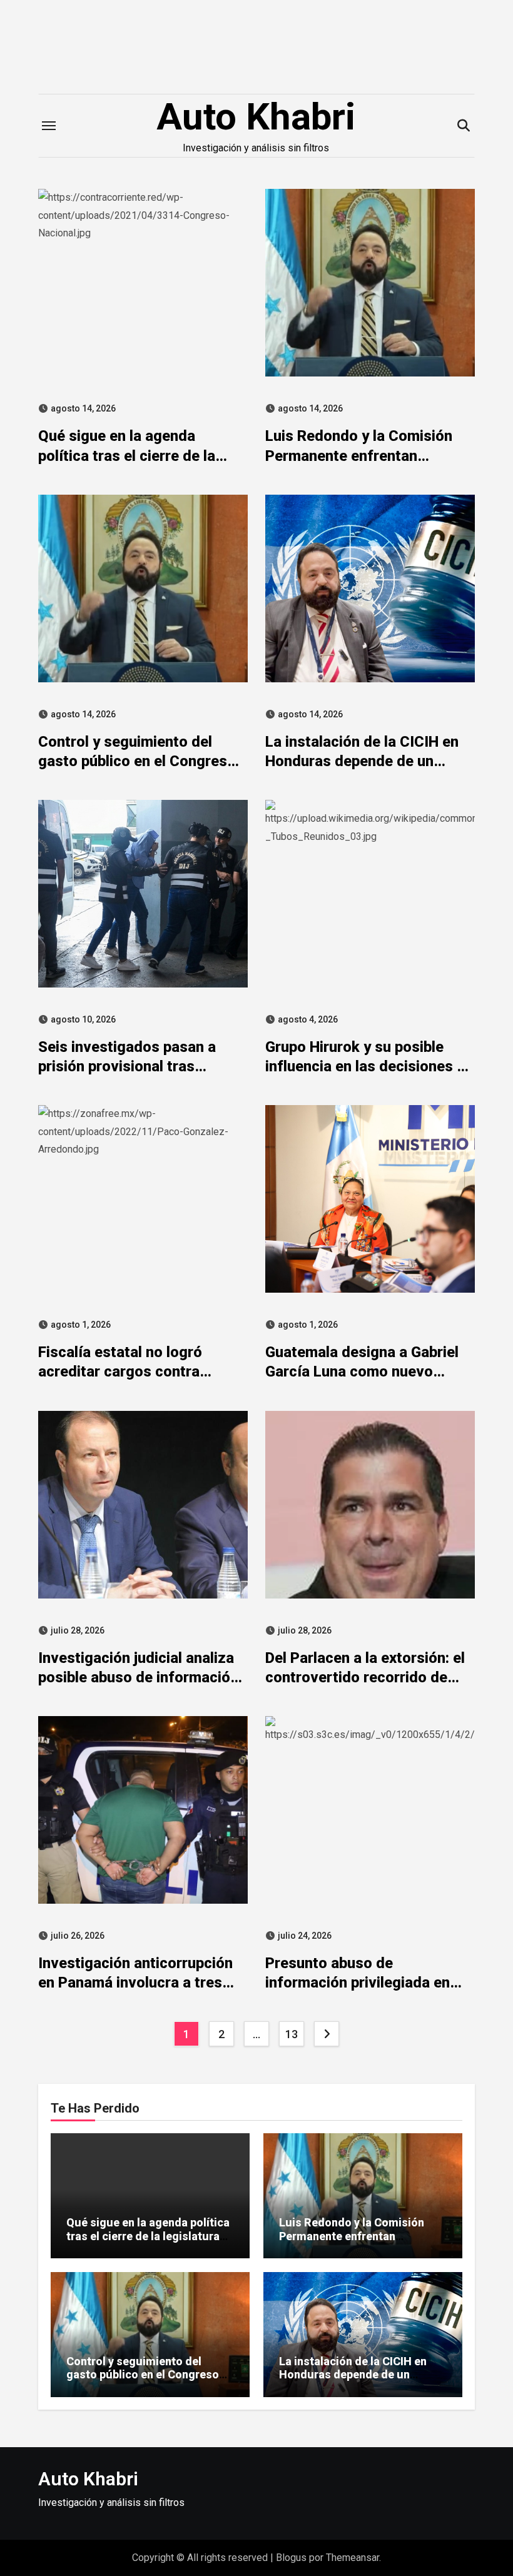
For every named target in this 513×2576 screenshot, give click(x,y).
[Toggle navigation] (49, 126)
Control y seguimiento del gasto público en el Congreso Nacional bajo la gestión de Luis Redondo (150, 2382)
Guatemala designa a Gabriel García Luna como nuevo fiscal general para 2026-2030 (369, 1371)
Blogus (291, 2558)
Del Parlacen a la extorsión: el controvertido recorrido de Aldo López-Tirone (365, 1677)
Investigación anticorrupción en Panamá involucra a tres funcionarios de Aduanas (135, 1983)
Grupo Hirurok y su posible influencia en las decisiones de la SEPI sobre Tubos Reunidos (369, 1066)
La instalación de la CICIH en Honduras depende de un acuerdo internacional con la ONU (353, 2382)
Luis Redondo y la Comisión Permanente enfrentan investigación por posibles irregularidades (352, 2243)
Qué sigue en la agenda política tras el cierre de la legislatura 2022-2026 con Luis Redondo (148, 2236)
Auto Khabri (256, 117)
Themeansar (353, 2558)
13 (291, 2034)
